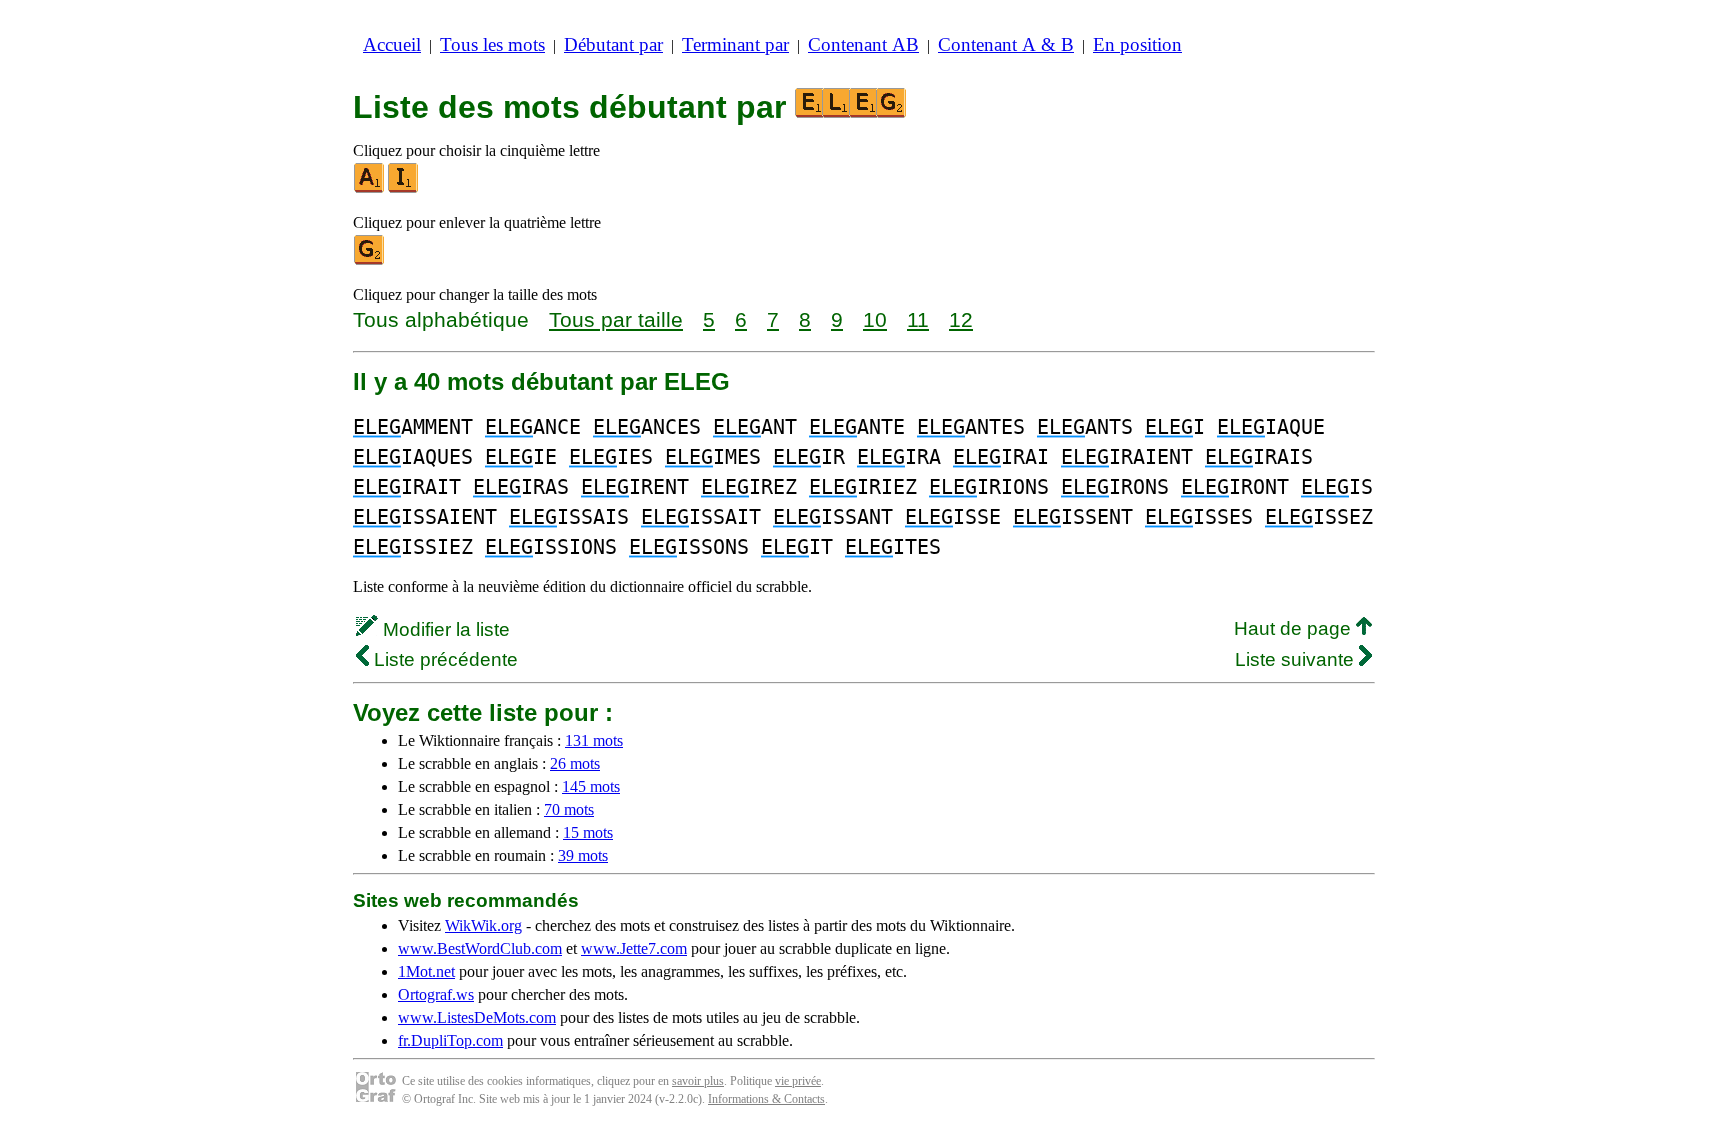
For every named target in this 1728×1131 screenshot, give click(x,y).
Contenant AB (863, 44)
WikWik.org (483, 925)
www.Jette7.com (634, 948)
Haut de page (1295, 628)
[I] (404, 188)
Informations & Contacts (766, 1099)
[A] (370, 188)
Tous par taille (616, 319)
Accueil (392, 44)
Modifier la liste (444, 629)
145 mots (591, 786)
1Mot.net (426, 971)
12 (961, 319)
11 (918, 319)
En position (1137, 44)
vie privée (798, 1081)
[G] (370, 260)
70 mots (569, 809)
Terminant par (735, 44)
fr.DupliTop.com (450, 1040)
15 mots (588, 832)
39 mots (583, 855)
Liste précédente (443, 659)
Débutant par (613, 44)
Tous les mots (492, 44)
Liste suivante (1297, 659)
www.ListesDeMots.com (477, 1017)
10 (875, 319)
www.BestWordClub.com (480, 948)
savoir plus (698, 1081)
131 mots (594, 740)
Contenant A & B (1006, 44)
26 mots (575, 763)
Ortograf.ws (436, 994)
